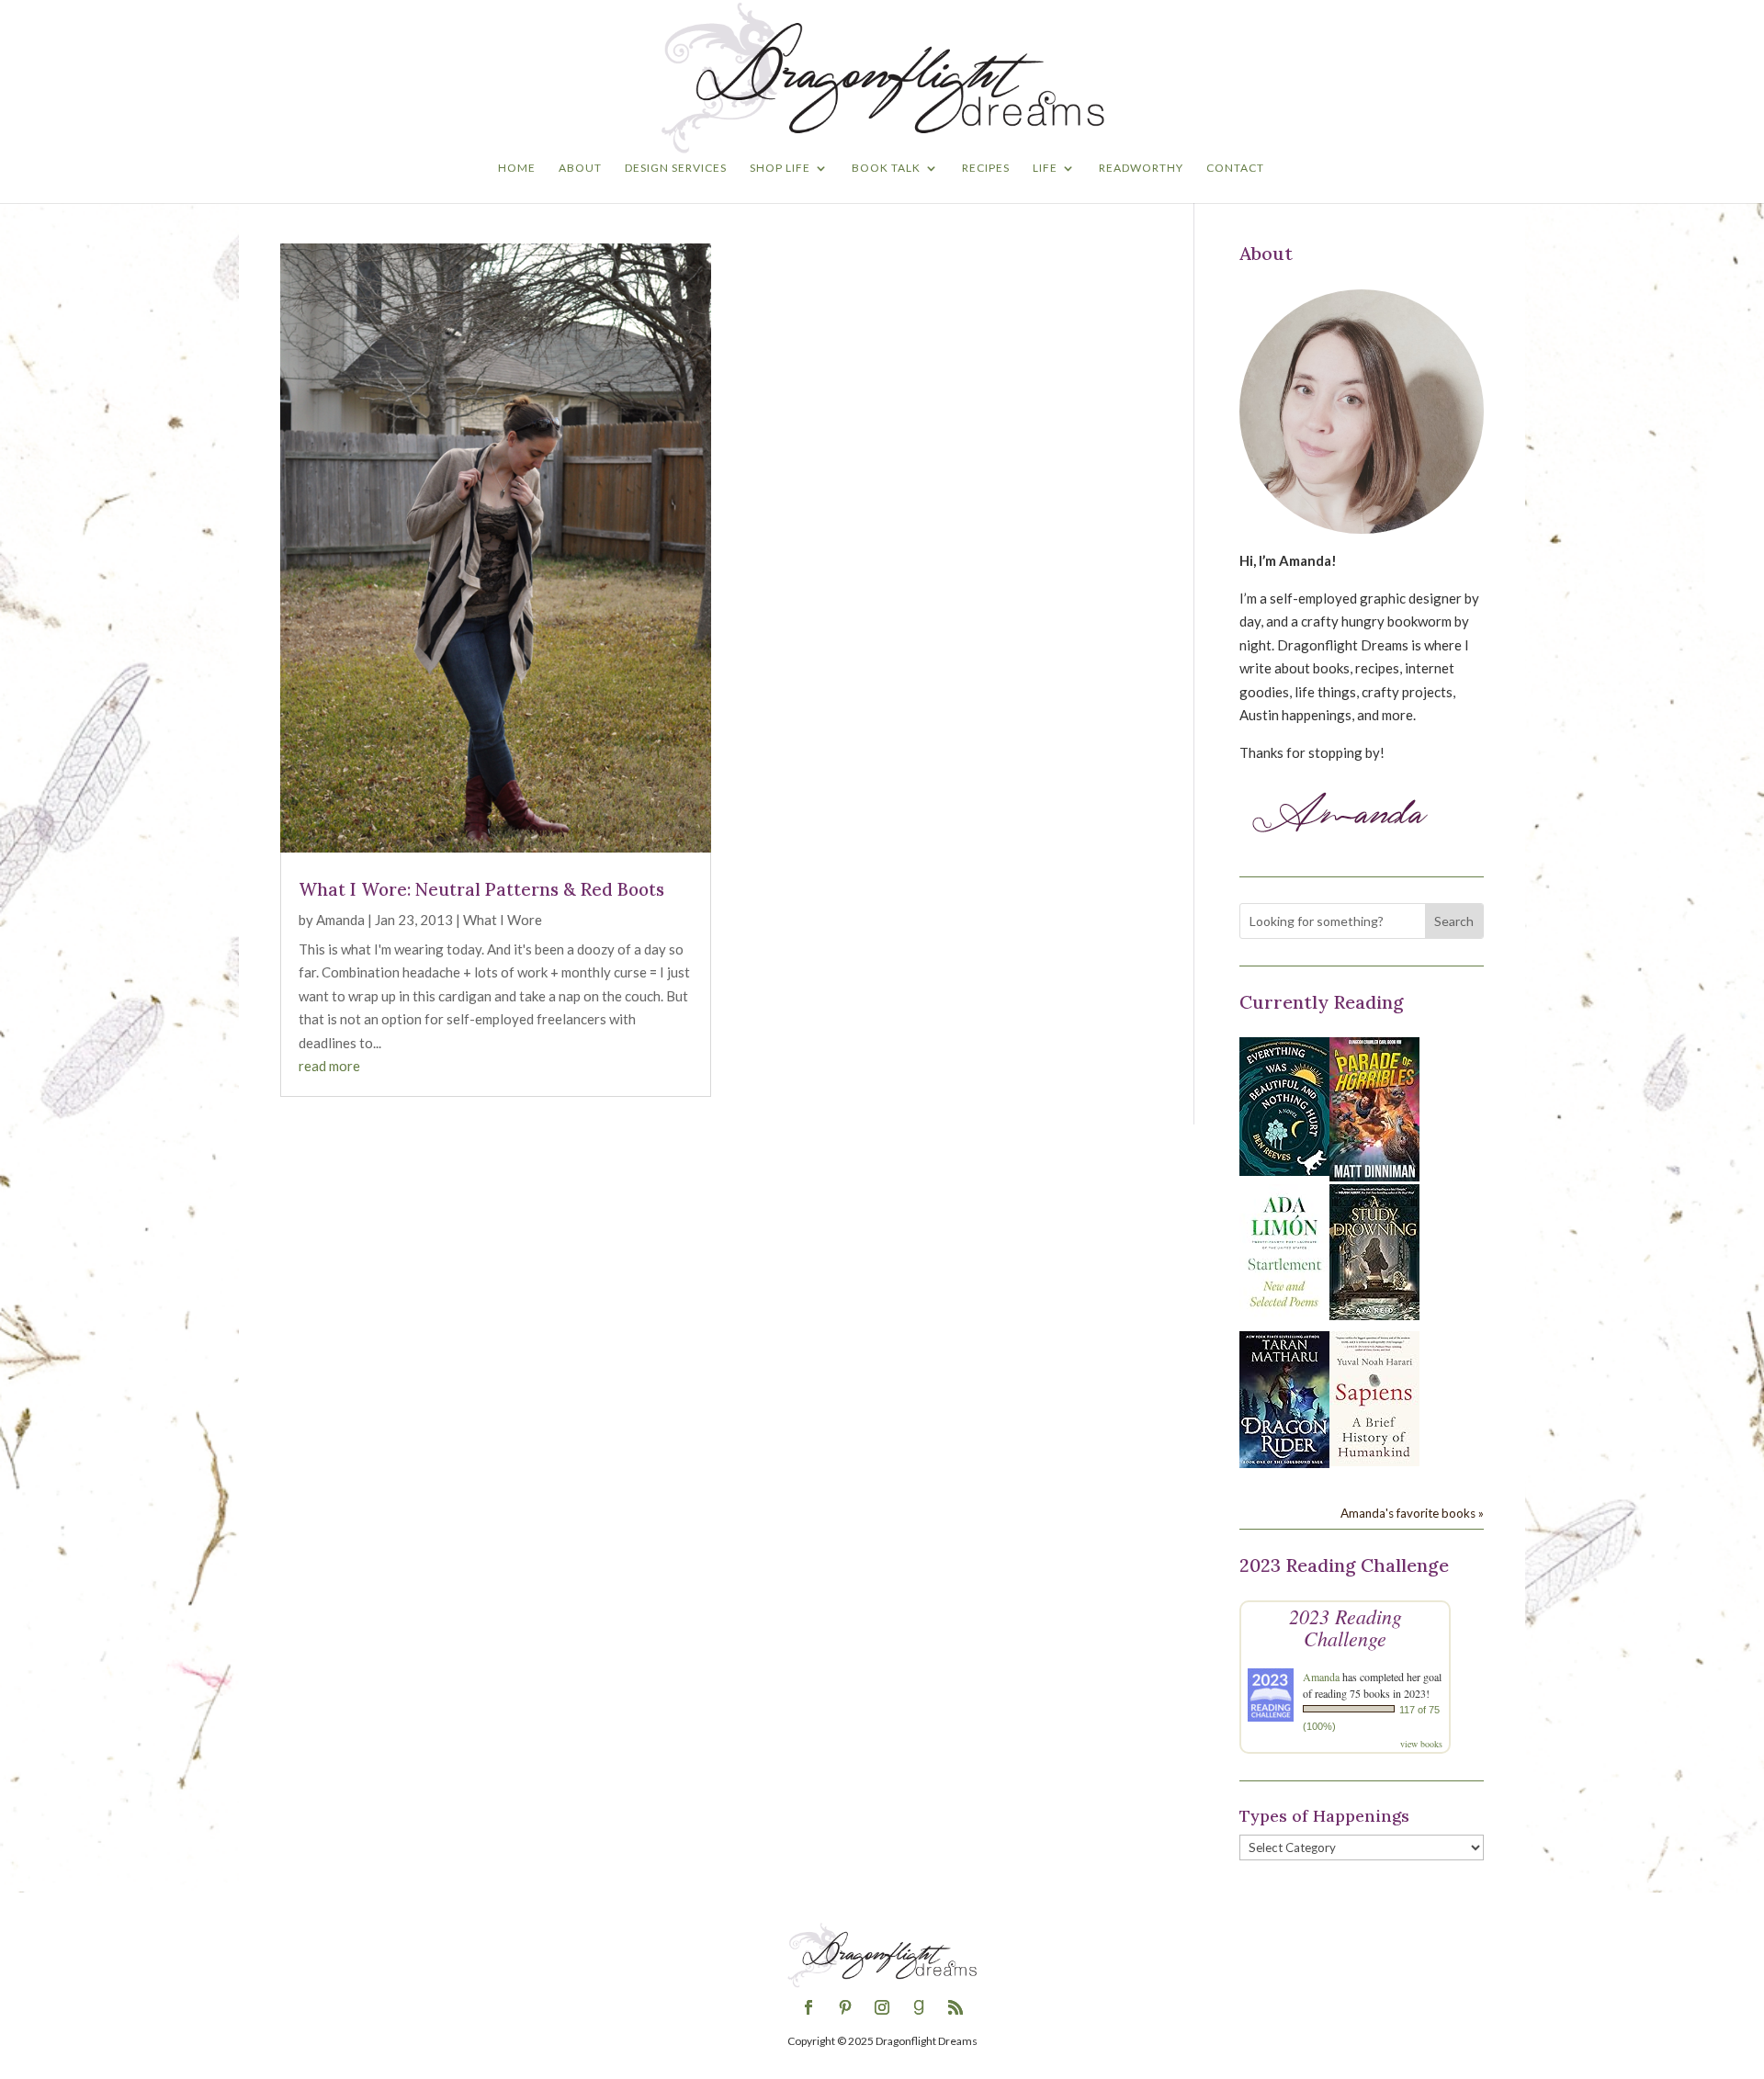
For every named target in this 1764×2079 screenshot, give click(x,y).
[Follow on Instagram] (882, 2007)
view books (1421, 1744)
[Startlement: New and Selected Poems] (1284, 1317)
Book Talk (886, 168)
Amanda (340, 920)
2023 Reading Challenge (1346, 1627)
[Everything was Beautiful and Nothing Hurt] (1284, 1170)
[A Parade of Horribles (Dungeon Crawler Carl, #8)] (1374, 1176)
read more (329, 1066)
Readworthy (1141, 168)
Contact (1235, 168)
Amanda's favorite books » (1412, 1513)
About (580, 168)
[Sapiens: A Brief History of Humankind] (1374, 1461)
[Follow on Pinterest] (845, 2007)
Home (517, 168)
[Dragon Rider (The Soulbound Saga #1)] (1284, 1463)
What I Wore (503, 920)
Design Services (676, 168)
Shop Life (780, 168)
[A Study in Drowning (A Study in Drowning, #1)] (1374, 1315)
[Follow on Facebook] (808, 2007)
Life (1045, 168)
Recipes (986, 168)
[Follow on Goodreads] (919, 2007)
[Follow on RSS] (955, 2007)
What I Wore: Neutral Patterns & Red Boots (481, 889)
